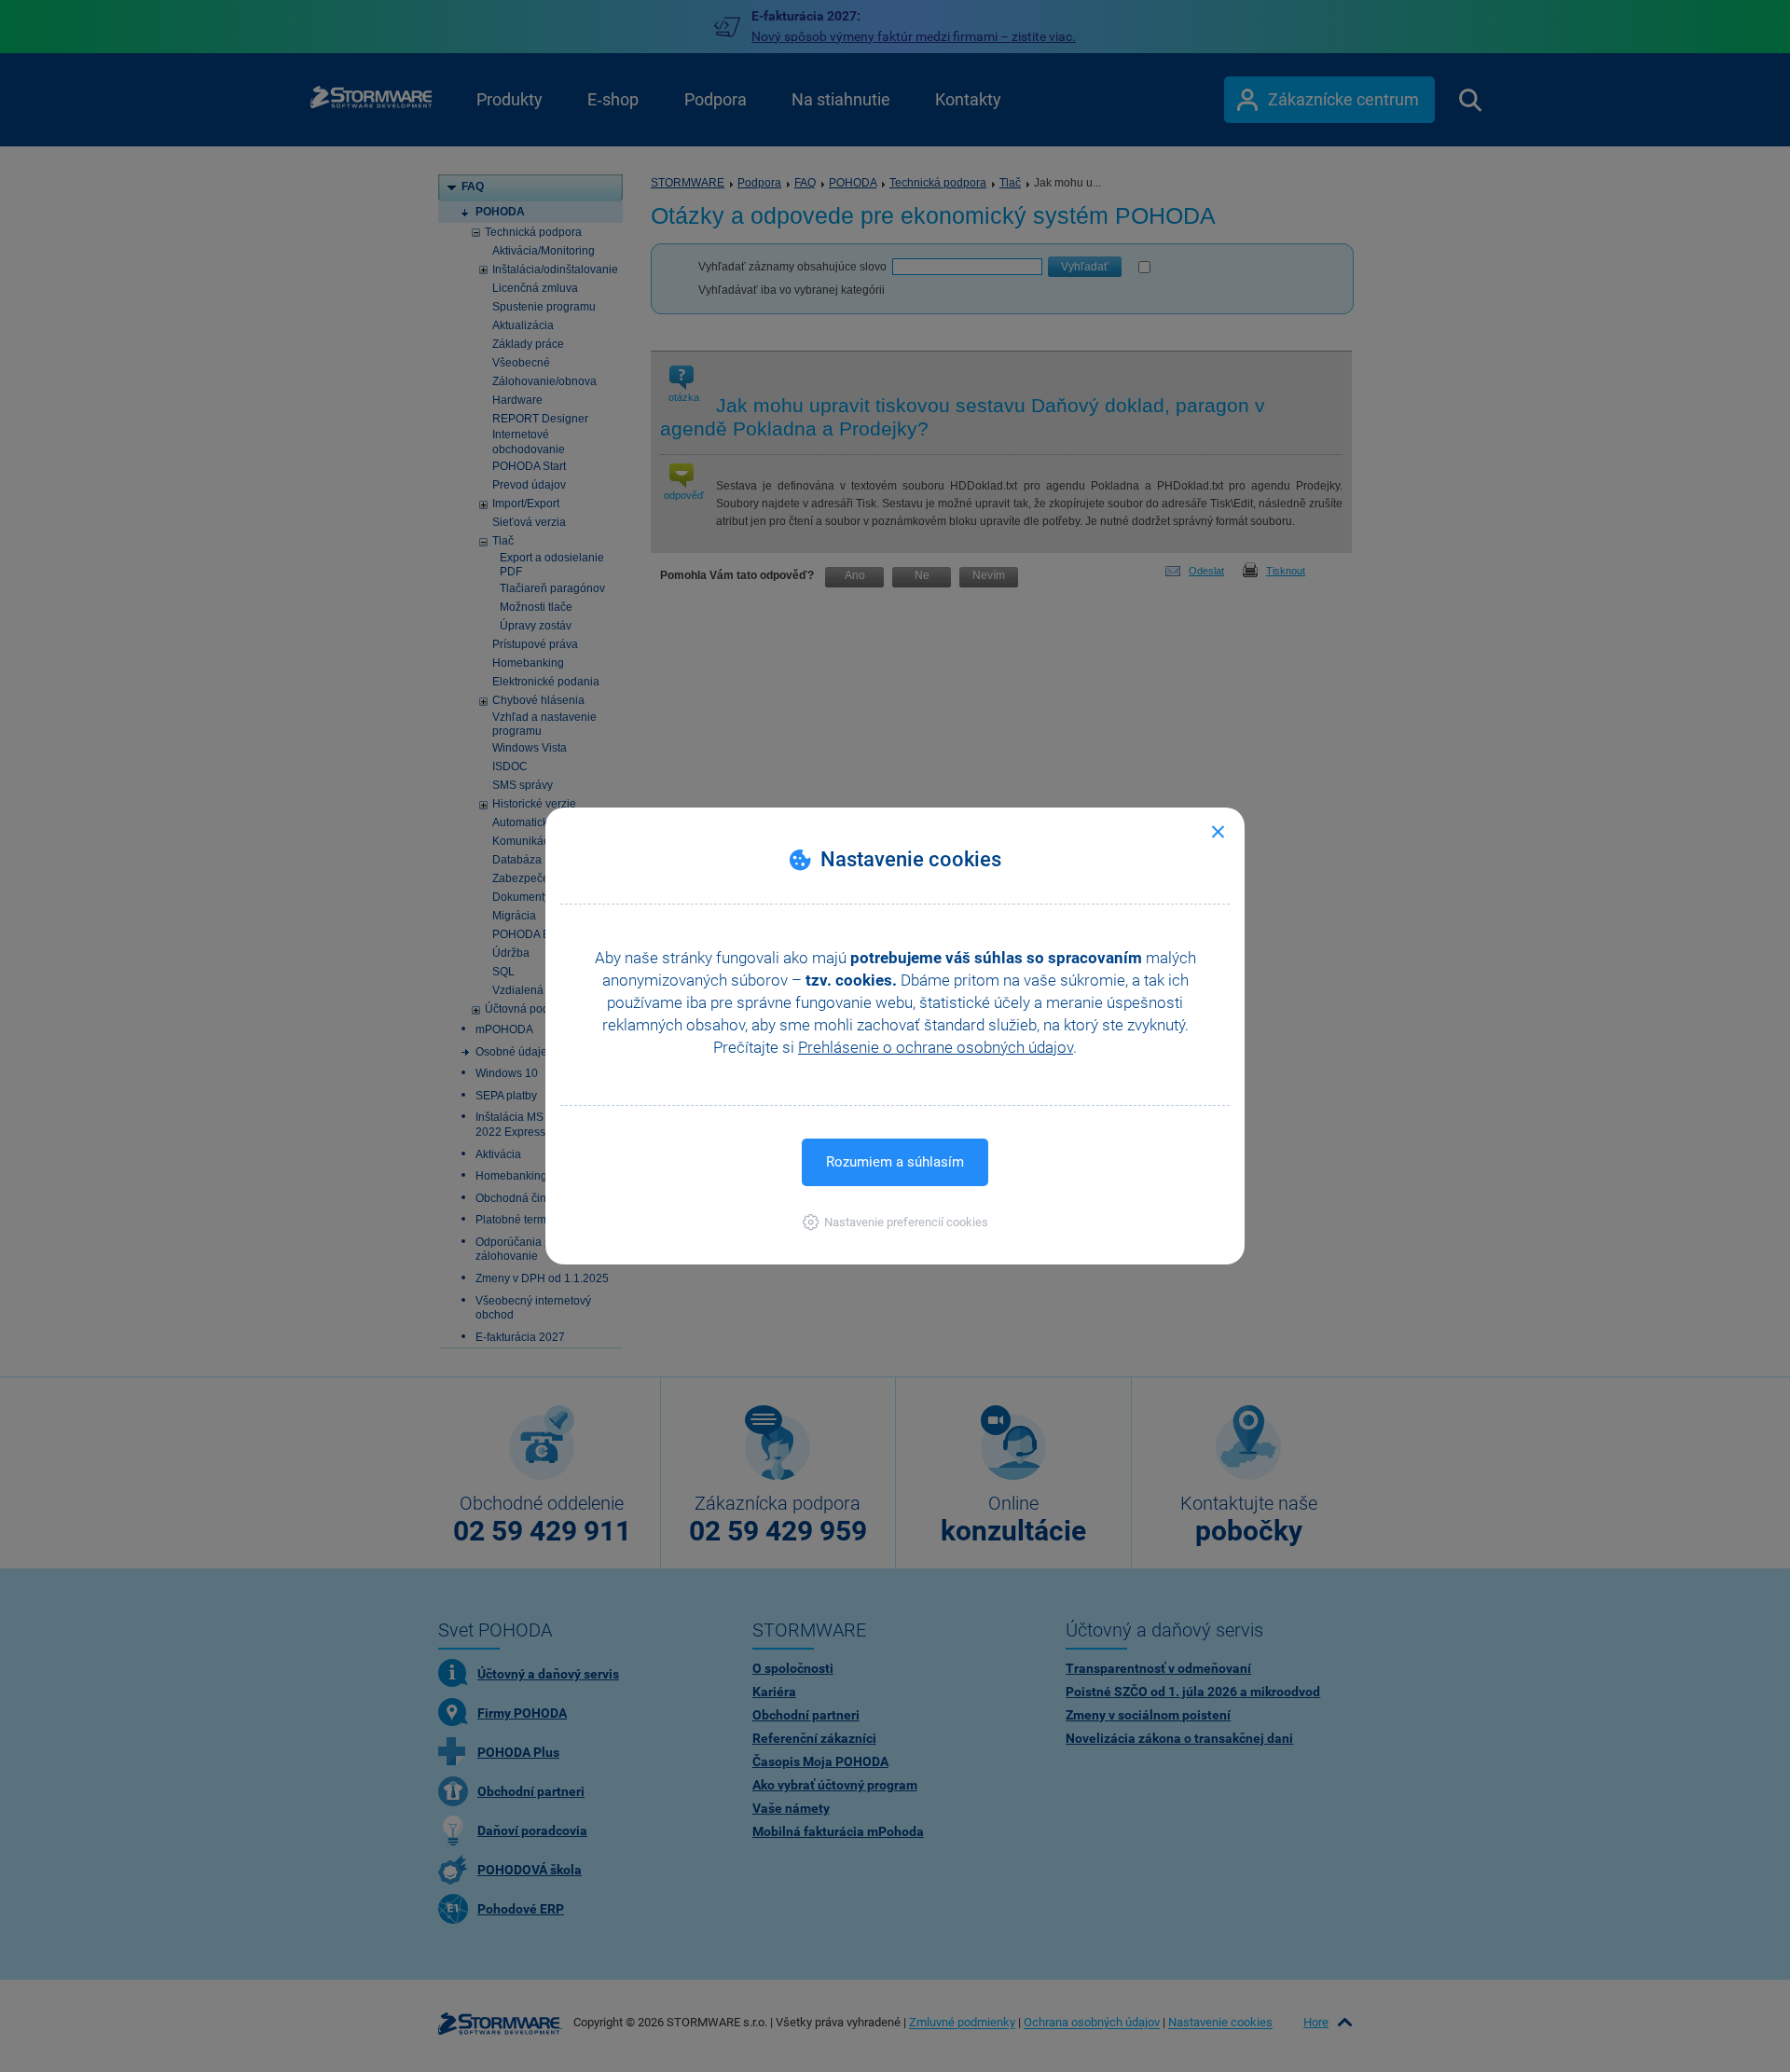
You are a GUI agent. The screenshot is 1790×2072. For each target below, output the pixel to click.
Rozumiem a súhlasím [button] (895, 1162)
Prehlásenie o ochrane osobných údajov (936, 1047)
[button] (895, 1222)
